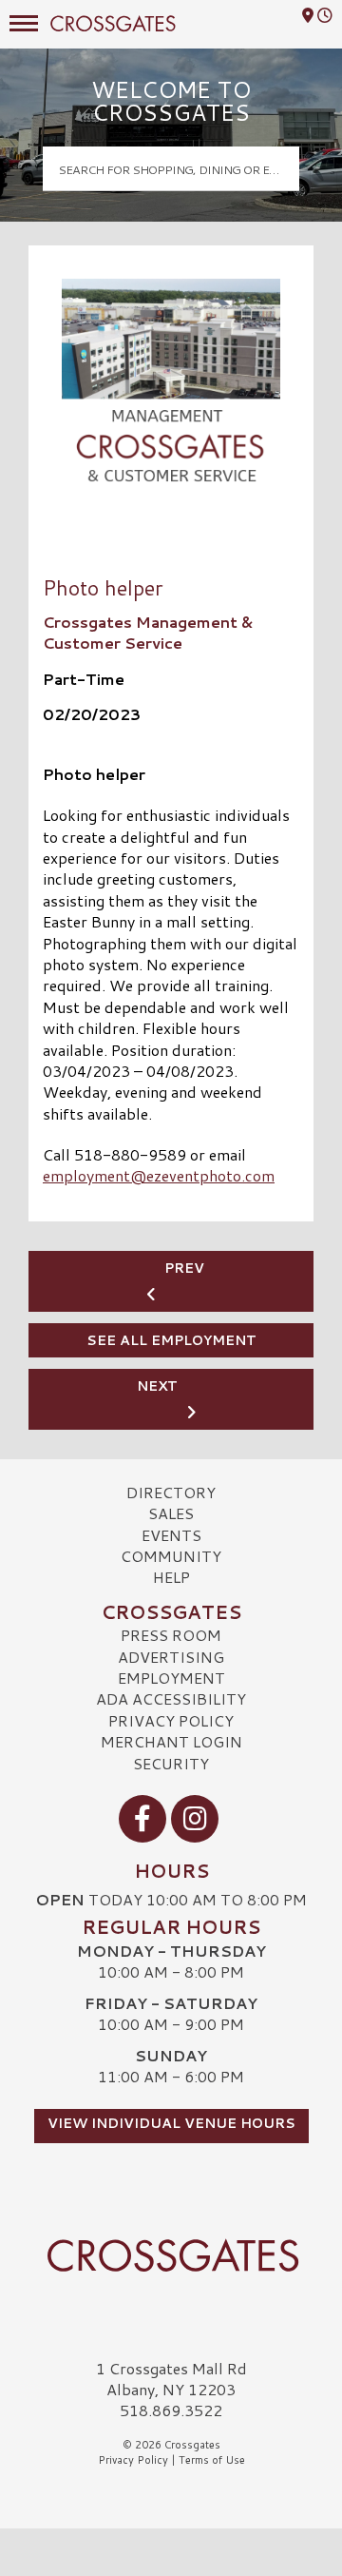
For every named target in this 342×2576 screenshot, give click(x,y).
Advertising (171, 1657)
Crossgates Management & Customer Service (148, 632)
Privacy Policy (171, 1720)
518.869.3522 (171, 2410)
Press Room (171, 1635)
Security (171, 1763)
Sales (171, 1513)
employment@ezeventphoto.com (159, 1175)
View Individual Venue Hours (171, 2123)
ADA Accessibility (171, 1698)
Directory (171, 1492)
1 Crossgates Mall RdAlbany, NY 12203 (171, 2379)
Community (171, 1556)
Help (171, 1577)
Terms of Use (212, 2460)
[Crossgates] (171, 2255)
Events (171, 1535)
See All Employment (171, 1340)
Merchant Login (171, 1741)
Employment (171, 1678)
